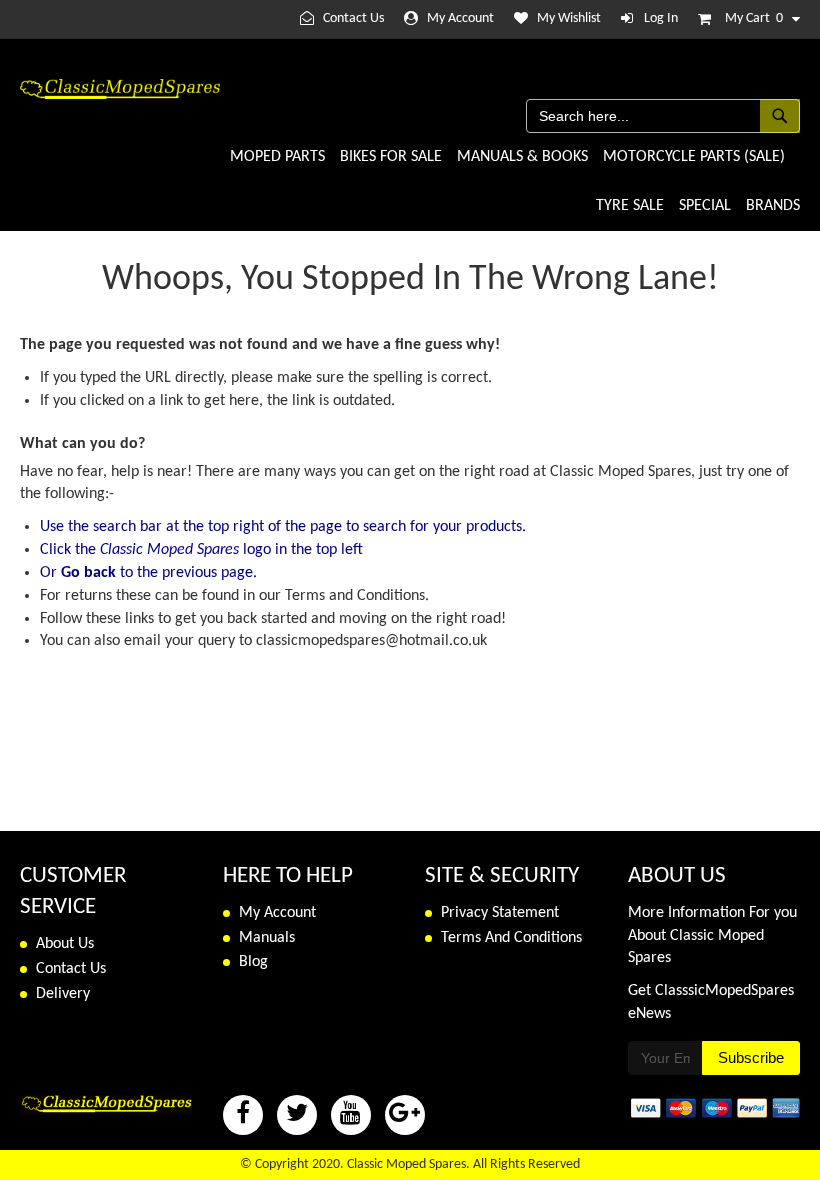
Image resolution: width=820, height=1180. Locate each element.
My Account (460, 18)
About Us (65, 944)
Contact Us (353, 18)
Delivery (63, 994)
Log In (661, 18)
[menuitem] (277, 157)
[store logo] (120, 89)
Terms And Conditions (511, 938)
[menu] (510, 182)
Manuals (267, 938)
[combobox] (663, 116)
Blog (253, 962)
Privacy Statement (500, 913)
